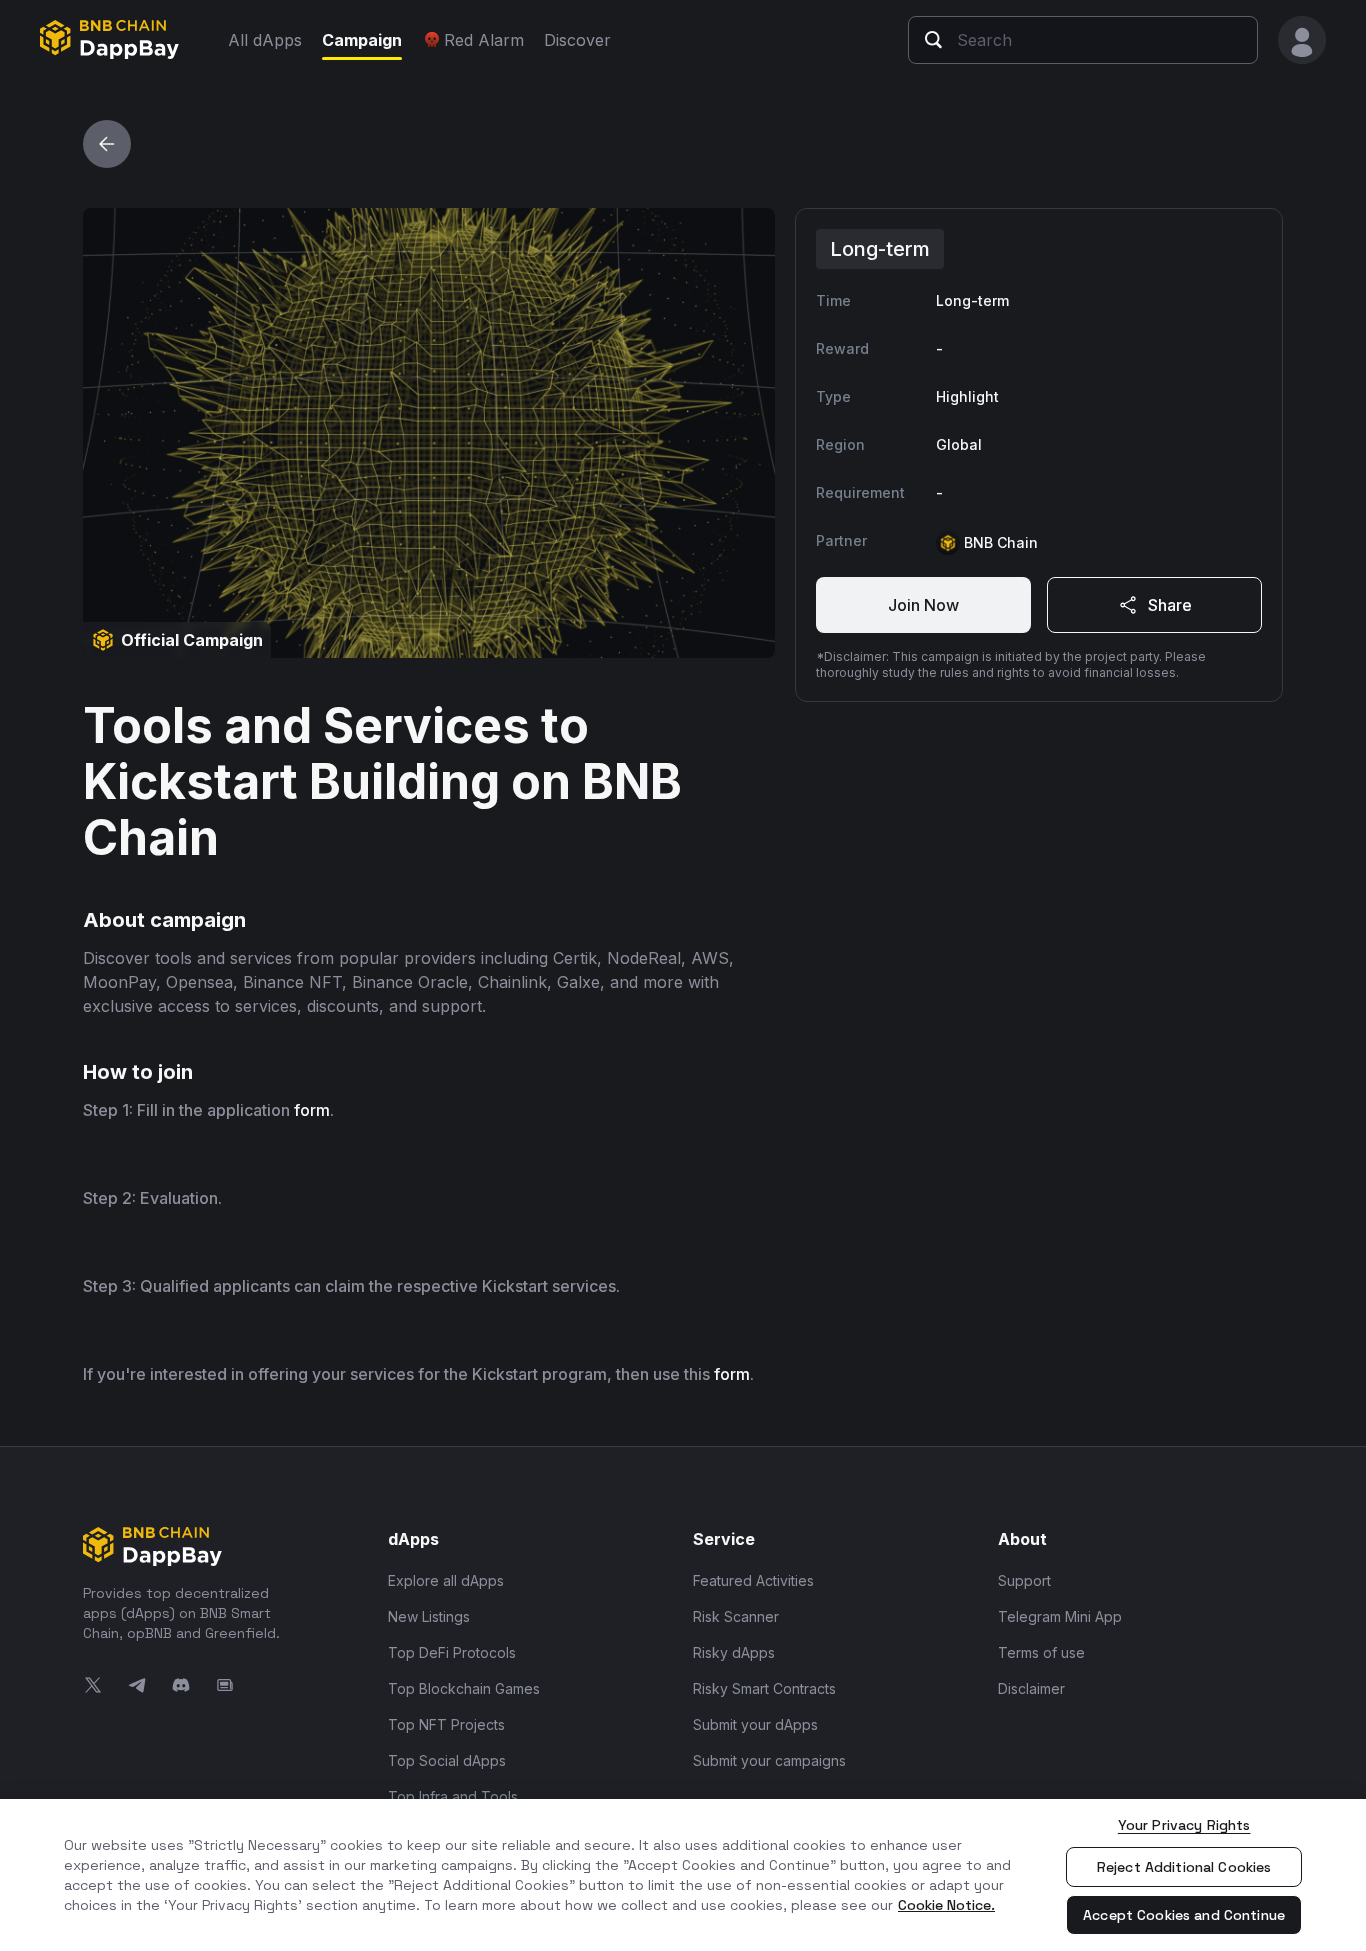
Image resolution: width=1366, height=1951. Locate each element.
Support (1024, 1580)
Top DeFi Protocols (452, 1652)
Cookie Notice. (946, 1905)
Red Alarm (484, 40)
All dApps (265, 40)
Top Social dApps (447, 1760)
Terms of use (1041, 1652)
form (312, 1110)
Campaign (362, 40)
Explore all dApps (446, 1580)
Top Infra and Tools (453, 1796)
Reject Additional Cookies (1184, 1867)
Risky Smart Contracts (764, 1688)
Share (1170, 605)
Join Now (923, 605)
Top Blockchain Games (464, 1688)
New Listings (429, 1616)
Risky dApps (734, 1652)
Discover (577, 40)
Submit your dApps (755, 1724)
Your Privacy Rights (1184, 1825)
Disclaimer (1031, 1688)
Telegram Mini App (1060, 1616)
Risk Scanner (736, 1616)
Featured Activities (753, 1580)
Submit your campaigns (769, 1760)
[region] (683, 1875)
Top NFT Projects (446, 1724)
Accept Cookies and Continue (1184, 1915)
